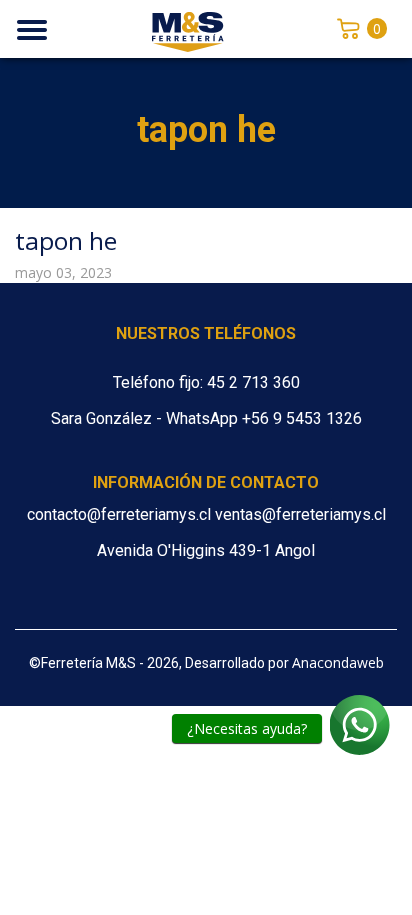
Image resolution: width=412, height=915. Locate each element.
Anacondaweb (338, 662)
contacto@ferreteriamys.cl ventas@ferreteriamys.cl (206, 514)
